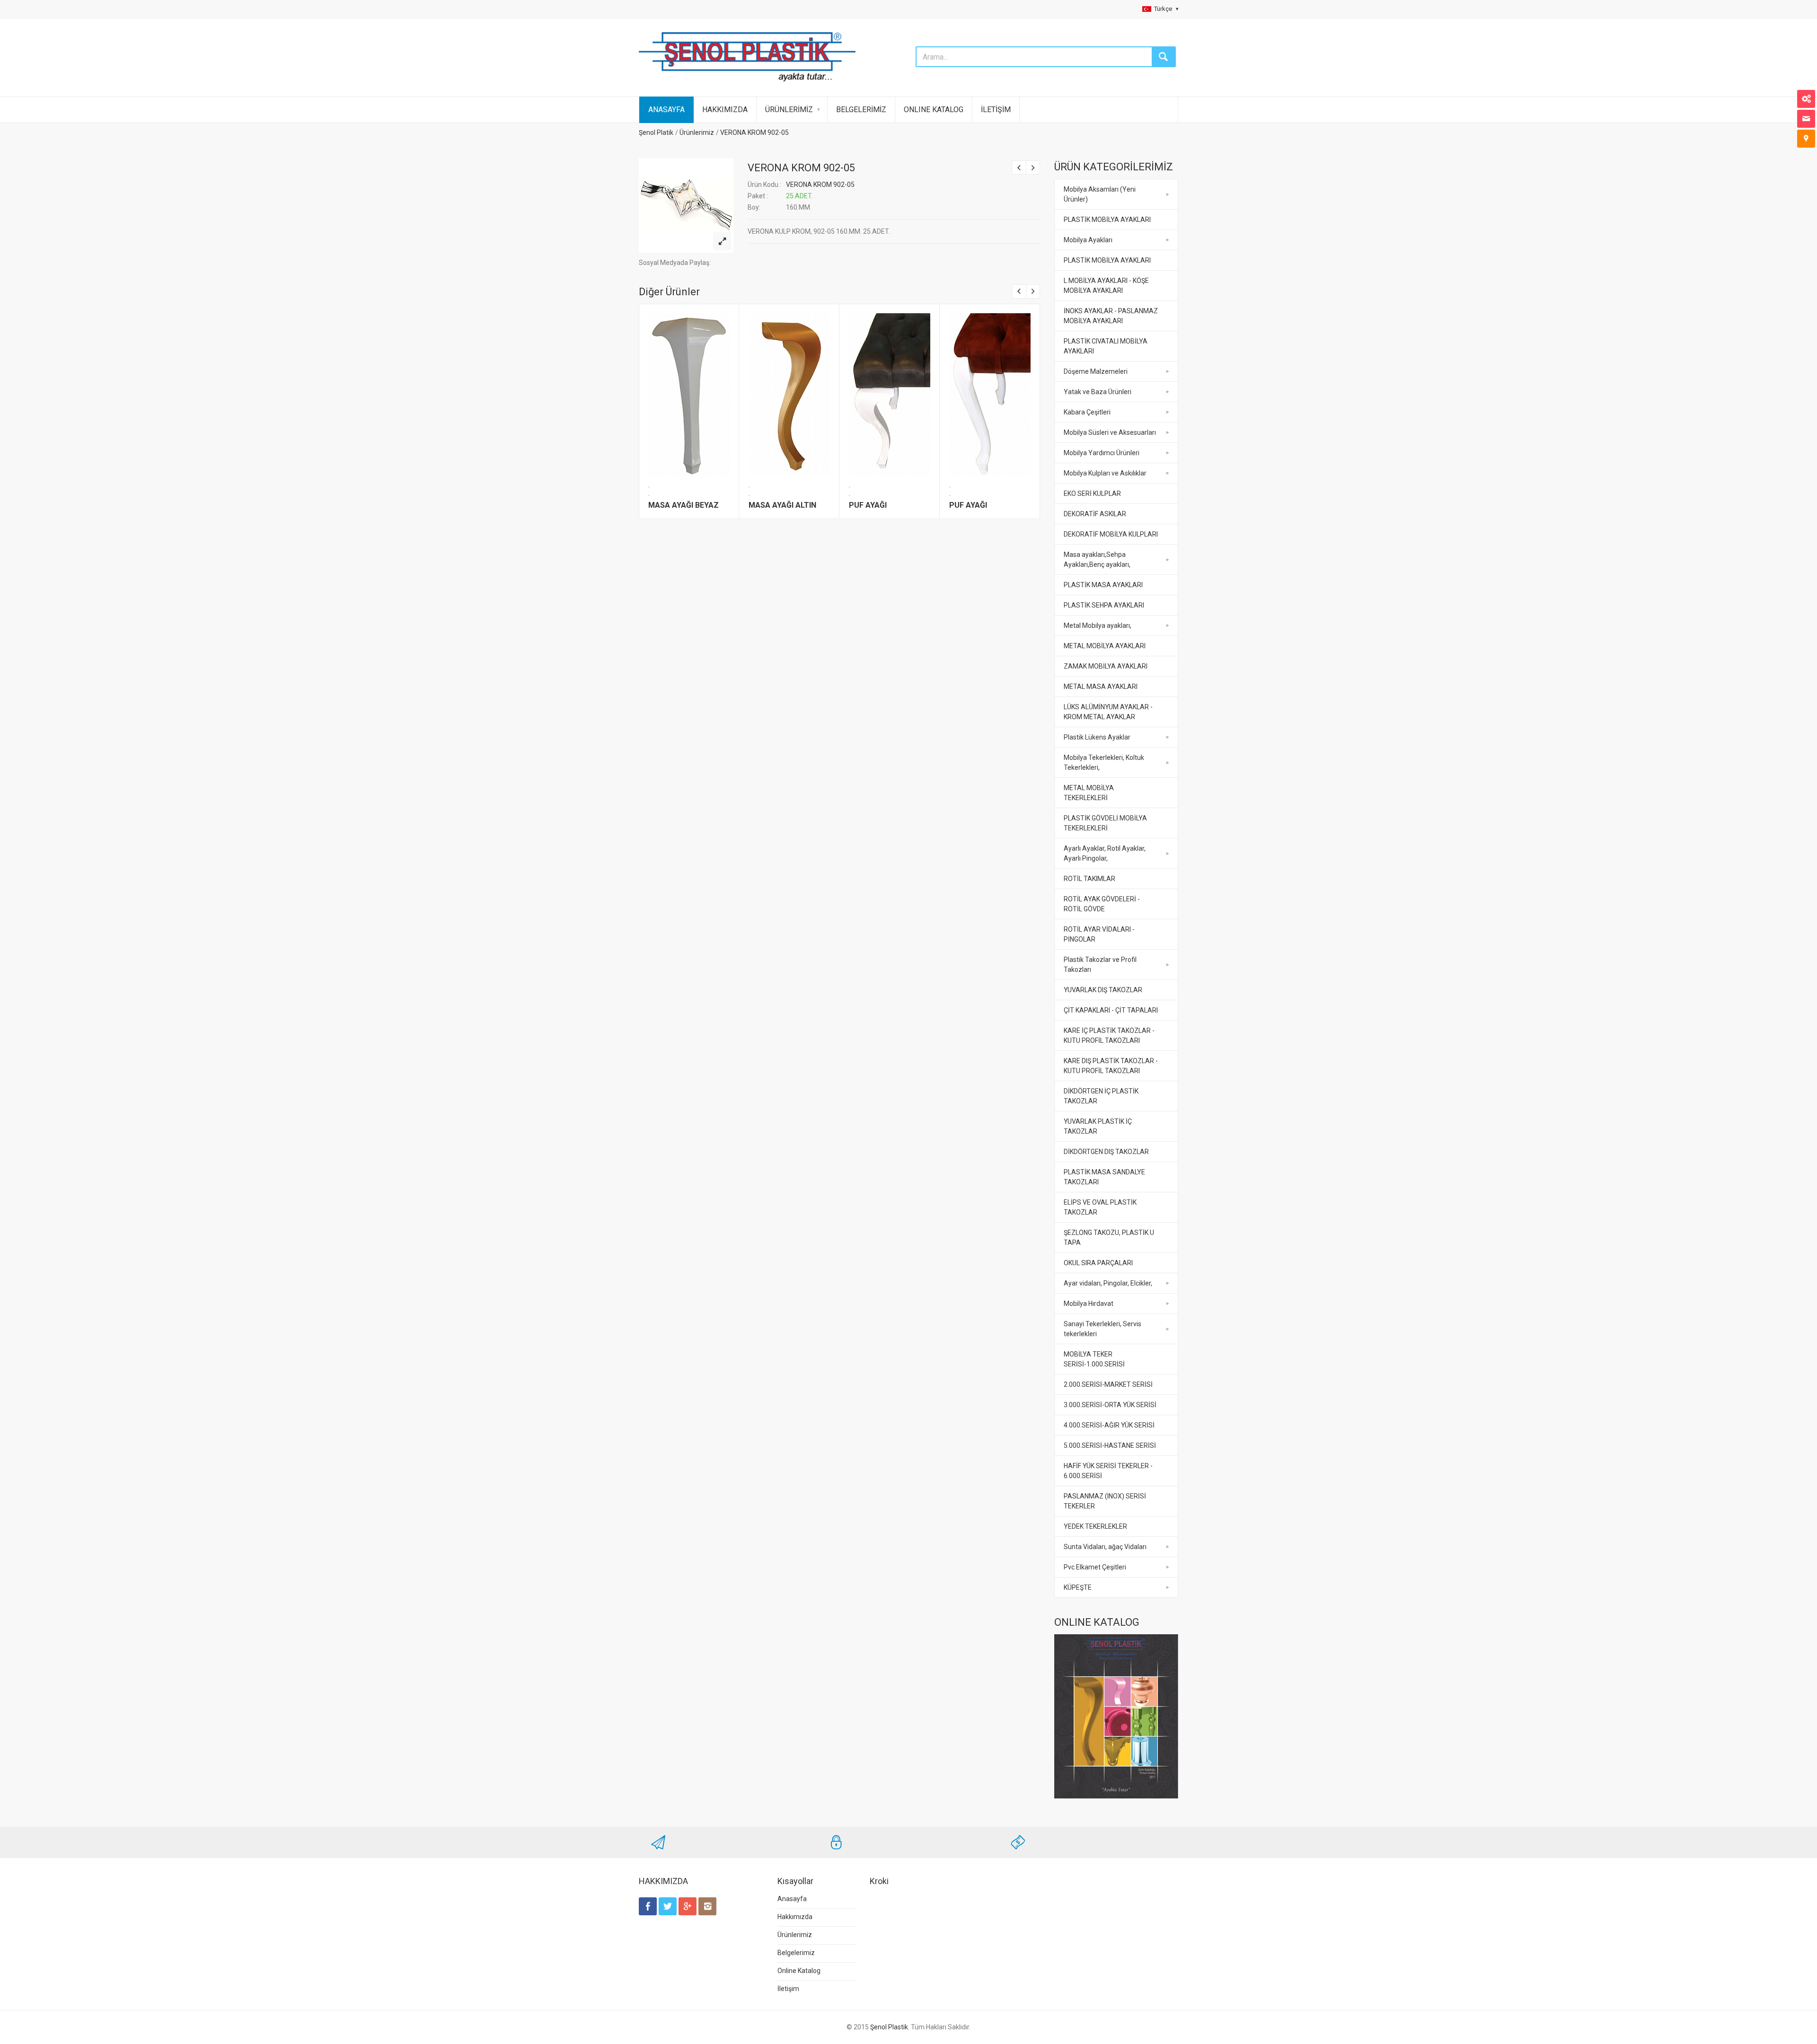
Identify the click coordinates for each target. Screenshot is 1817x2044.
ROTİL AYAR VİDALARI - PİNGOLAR (1099, 934)
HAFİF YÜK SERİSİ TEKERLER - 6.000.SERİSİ (1108, 1471)
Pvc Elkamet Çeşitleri (1095, 1567)
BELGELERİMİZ (861, 110)
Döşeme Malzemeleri (1096, 371)
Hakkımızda (795, 1917)
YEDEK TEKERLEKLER (1095, 1526)
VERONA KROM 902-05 (754, 132)
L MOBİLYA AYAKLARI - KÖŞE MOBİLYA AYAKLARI (1106, 286)
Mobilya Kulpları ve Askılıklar (1105, 473)
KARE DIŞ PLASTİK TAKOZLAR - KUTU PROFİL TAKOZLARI (1111, 1066)
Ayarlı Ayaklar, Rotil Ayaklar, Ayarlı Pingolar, (1105, 853)
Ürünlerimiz (697, 132)
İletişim (788, 1989)
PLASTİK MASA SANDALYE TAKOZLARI (1104, 1177)
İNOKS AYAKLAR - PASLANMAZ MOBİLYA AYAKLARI (1111, 316)
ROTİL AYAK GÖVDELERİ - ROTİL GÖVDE (1102, 904)
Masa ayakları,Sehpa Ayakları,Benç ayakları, (1097, 559)
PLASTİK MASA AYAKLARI (1103, 585)
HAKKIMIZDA (725, 110)
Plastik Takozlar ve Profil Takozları (1100, 965)
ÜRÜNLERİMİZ (789, 110)
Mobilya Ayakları (1088, 240)
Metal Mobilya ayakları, (1098, 626)
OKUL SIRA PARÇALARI (1098, 1263)
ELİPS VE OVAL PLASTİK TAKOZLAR (1100, 1207)
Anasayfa (792, 1899)
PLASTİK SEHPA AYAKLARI (1104, 605)
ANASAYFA (666, 110)
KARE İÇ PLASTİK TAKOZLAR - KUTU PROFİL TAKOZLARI (1109, 1035)
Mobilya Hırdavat (1089, 1304)
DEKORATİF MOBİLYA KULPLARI (1111, 534)
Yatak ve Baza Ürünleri (1098, 392)
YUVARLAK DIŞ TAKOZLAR (1103, 990)
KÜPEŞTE (1078, 1587)
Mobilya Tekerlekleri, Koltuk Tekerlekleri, (1104, 762)
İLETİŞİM (996, 110)
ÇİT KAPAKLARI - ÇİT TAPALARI (1111, 1010)
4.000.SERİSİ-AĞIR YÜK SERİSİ (1109, 1425)
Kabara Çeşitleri (1087, 412)
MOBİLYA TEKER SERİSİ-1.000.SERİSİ (1094, 1359)
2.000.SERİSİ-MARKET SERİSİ (1108, 1384)
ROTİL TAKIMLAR (1089, 879)
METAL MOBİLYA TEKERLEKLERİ (1089, 793)
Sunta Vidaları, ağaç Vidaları (1105, 1547)
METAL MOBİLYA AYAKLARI (1105, 646)
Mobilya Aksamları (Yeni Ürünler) (1100, 194)
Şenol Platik (656, 132)
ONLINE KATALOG (934, 110)
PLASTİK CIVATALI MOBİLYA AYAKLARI (1106, 346)
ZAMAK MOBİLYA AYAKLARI (1106, 666)
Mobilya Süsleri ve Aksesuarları (1110, 432)
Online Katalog (799, 1971)
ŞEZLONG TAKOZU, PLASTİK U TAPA (1109, 1238)
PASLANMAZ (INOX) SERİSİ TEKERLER (1105, 1501)
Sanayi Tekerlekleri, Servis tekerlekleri (1103, 1329)
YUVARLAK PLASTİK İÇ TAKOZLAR (1098, 1126)
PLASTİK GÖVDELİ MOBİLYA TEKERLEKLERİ (1105, 823)
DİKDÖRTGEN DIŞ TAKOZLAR (1106, 1152)
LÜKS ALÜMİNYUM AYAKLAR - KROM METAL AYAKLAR (1108, 712)
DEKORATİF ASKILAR (1095, 514)
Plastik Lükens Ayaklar (1097, 737)
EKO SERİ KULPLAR (1092, 493)
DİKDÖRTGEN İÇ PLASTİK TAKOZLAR (1101, 1096)
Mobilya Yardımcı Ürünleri (1102, 453)
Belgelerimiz (796, 1953)
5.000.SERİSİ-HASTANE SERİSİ (1110, 1445)
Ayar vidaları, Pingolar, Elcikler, (1108, 1283)
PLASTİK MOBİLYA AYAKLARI (1107, 220)
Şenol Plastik (889, 2027)
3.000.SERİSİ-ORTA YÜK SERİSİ (1110, 1405)
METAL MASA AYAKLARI (1101, 687)
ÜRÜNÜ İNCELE (688, 392)
